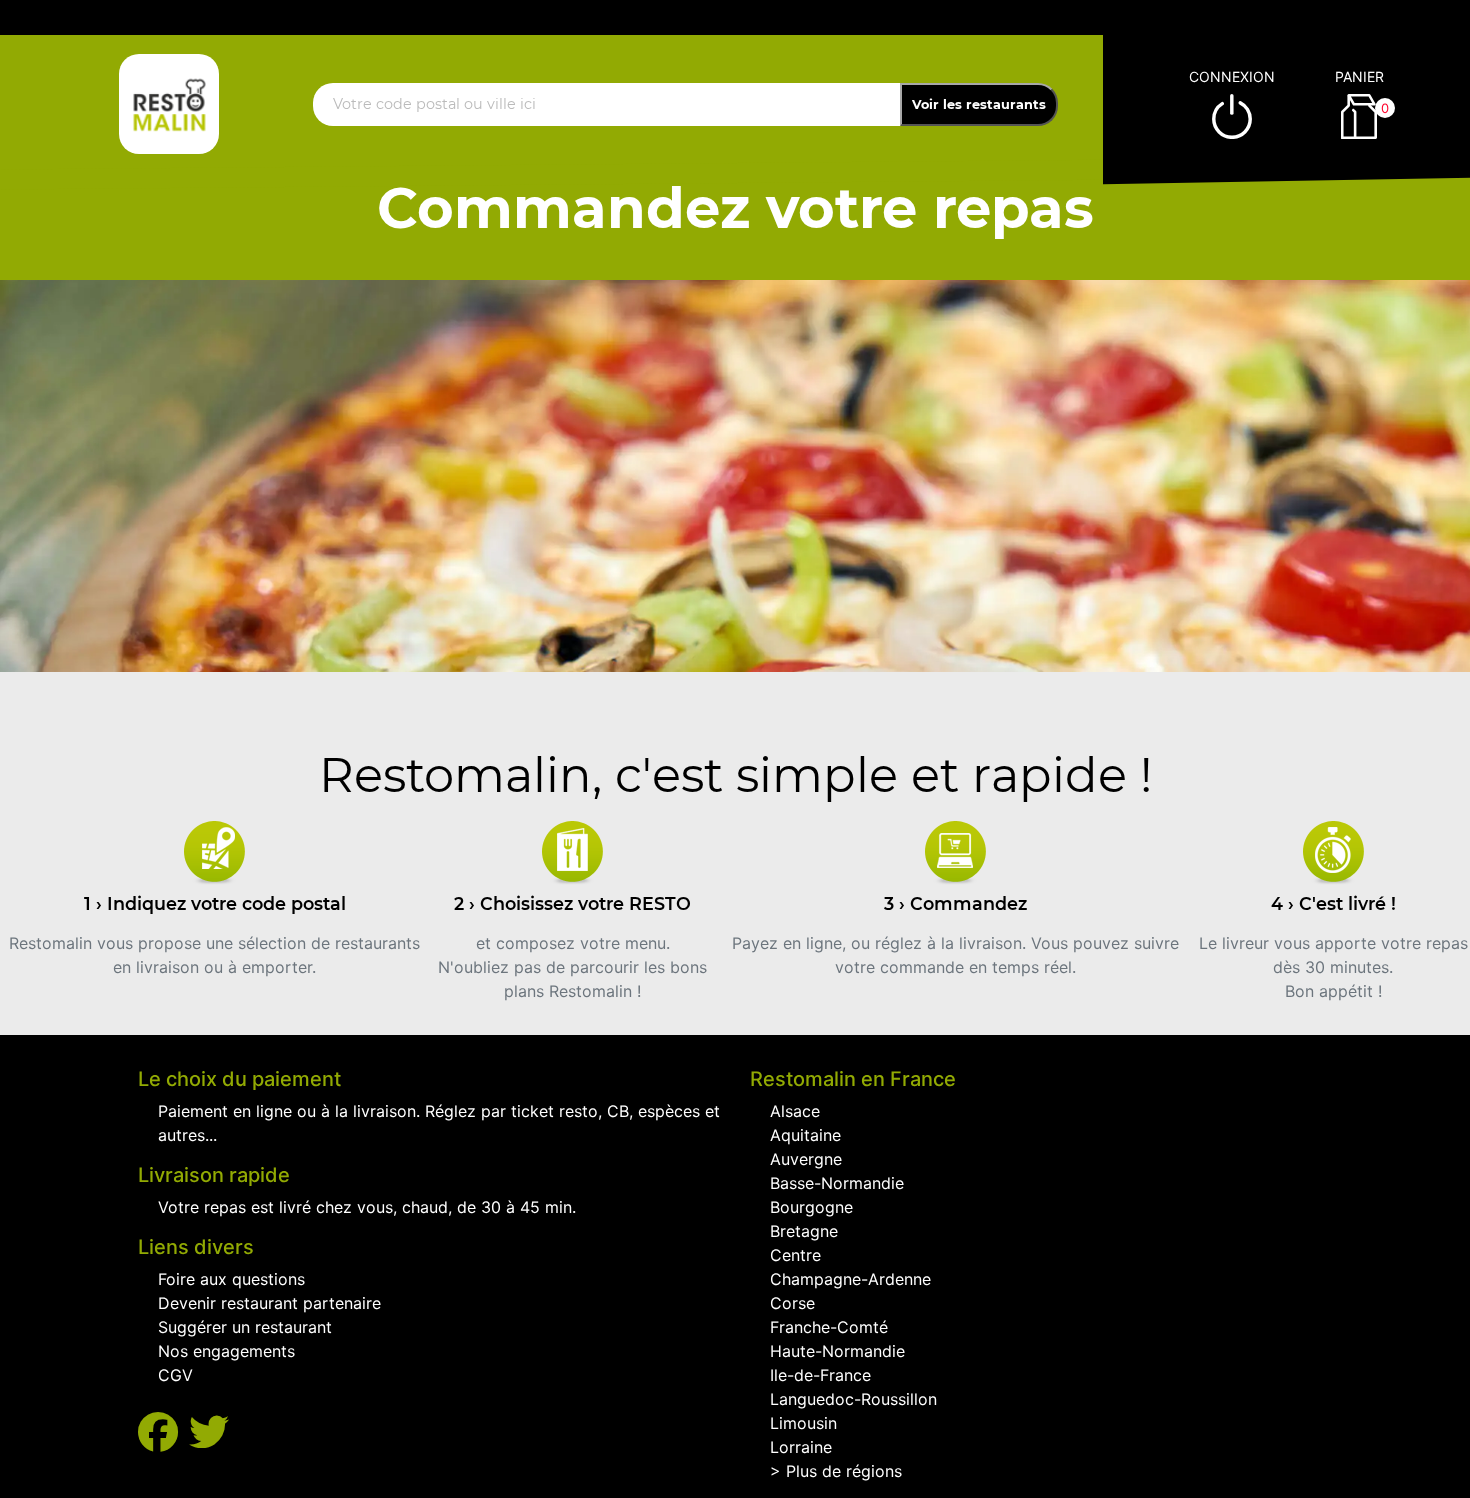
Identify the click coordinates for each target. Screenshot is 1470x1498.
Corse (792, 1303)
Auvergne (806, 1159)
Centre (795, 1255)
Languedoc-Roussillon (853, 1399)
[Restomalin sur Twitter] (209, 1432)
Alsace (795, 1111)
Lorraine (801, 1447)
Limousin (803, 1423)
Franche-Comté (829, 1327)
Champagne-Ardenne (850, 1279)
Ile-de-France (820, 1375)
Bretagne (804, 1231)
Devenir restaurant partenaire (269, 1303)
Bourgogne (811, 1207)
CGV (175, 1375)
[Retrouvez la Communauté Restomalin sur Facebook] (163, 1432)
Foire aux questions (231, 1279)
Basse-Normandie (837, 1183)
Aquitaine (805, 1135)
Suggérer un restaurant (245, 1327)
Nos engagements (226, 1351)
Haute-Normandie (837, 1351)
